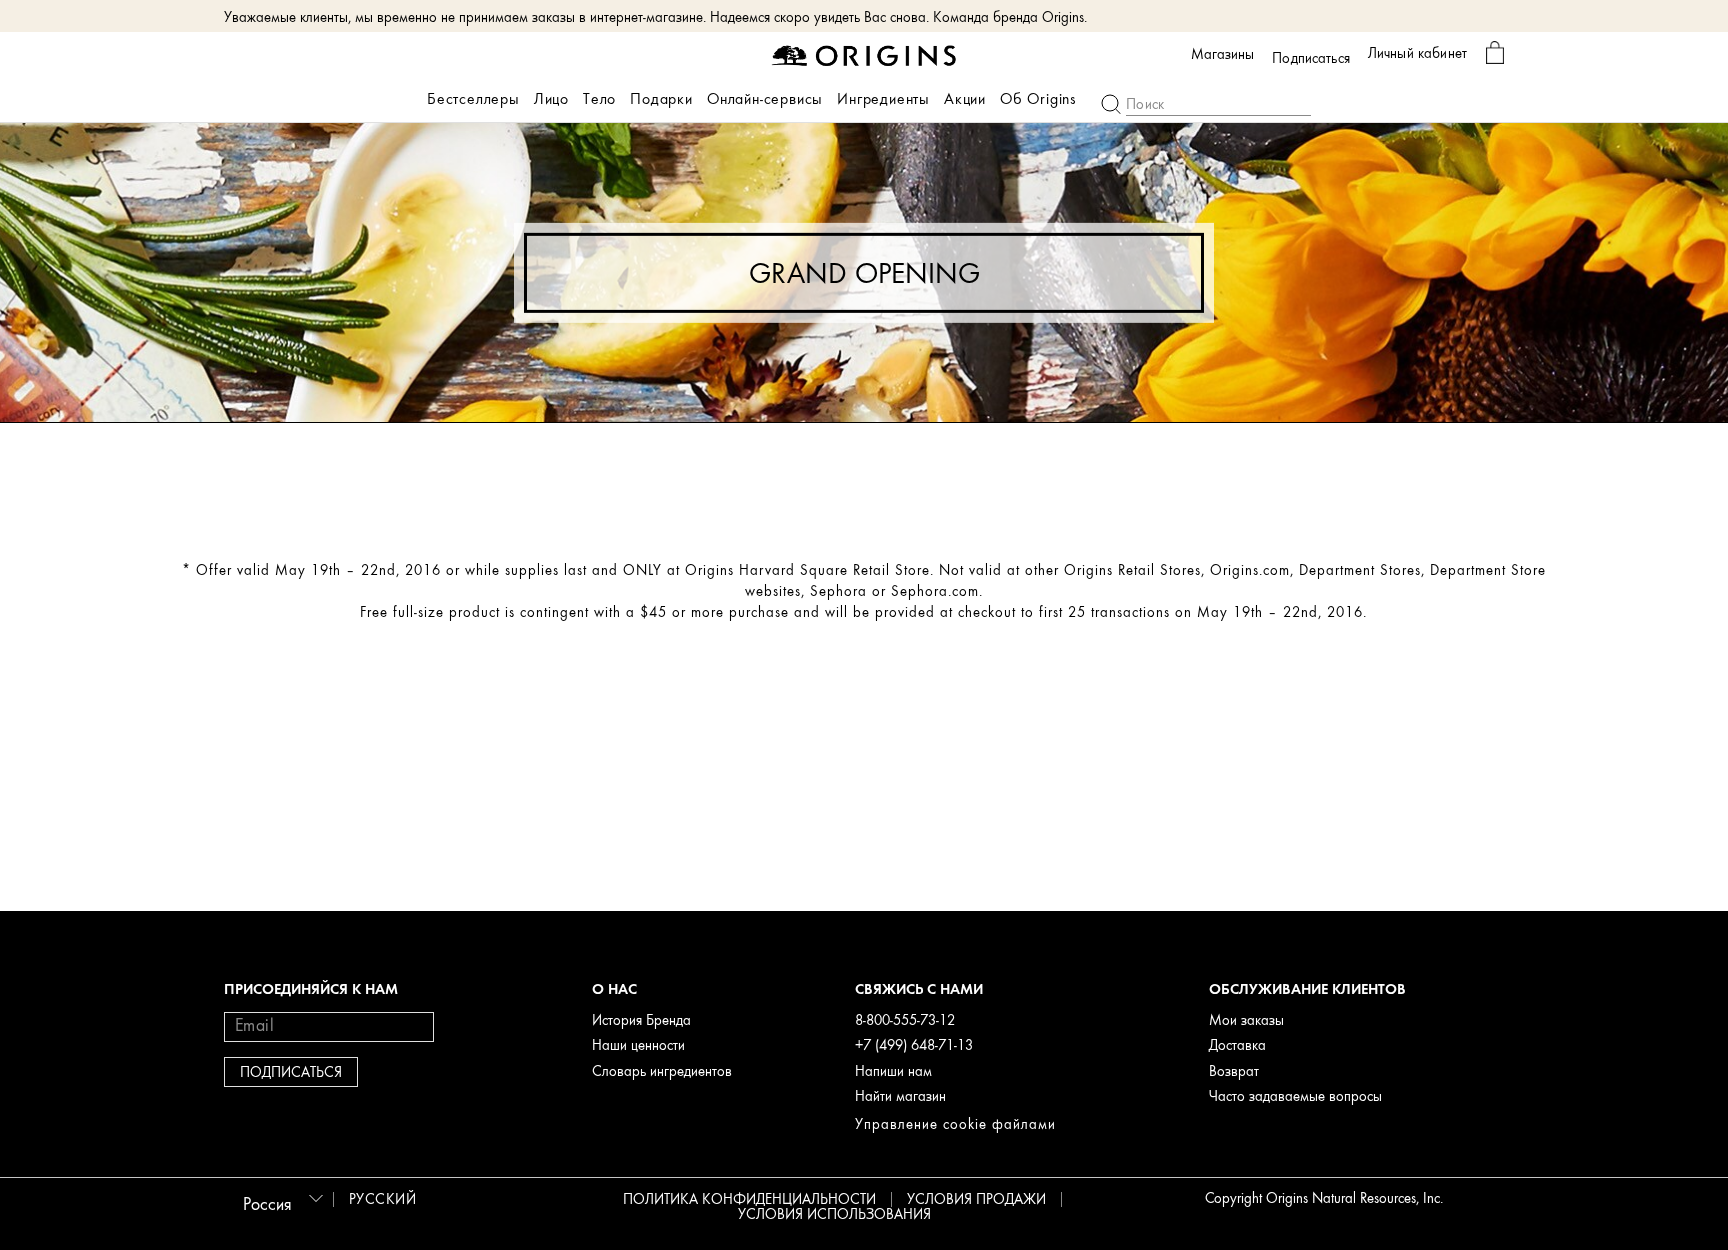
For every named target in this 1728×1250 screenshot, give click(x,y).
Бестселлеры (473, 99)
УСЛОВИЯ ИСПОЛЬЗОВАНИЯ (834, 1214)
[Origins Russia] (864, 54)
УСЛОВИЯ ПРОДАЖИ (976, 1199)
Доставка (1237, 1045)
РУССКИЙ (383, 1199)
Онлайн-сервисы (765, 99)
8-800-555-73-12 (905, 1020)
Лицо (551, 99)
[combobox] (280, 1198)
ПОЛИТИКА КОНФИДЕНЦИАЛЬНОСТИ (749, 1199)
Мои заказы (1246, 1020)
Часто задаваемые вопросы (1295, 1096)
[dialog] (1495, 53)
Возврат (1234, 1071)
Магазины (1222, 55)
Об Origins (1038, 99)
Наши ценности (638, 1045)
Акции (965, 99)
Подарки (661, 99)
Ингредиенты (883, 99)
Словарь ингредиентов (662, 1071)
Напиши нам (893, 1071)
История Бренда (641, 1020)
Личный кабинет (1417, 53)
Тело (599, 99)
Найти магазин (900, 1096)
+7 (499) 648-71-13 (914, 1045)
